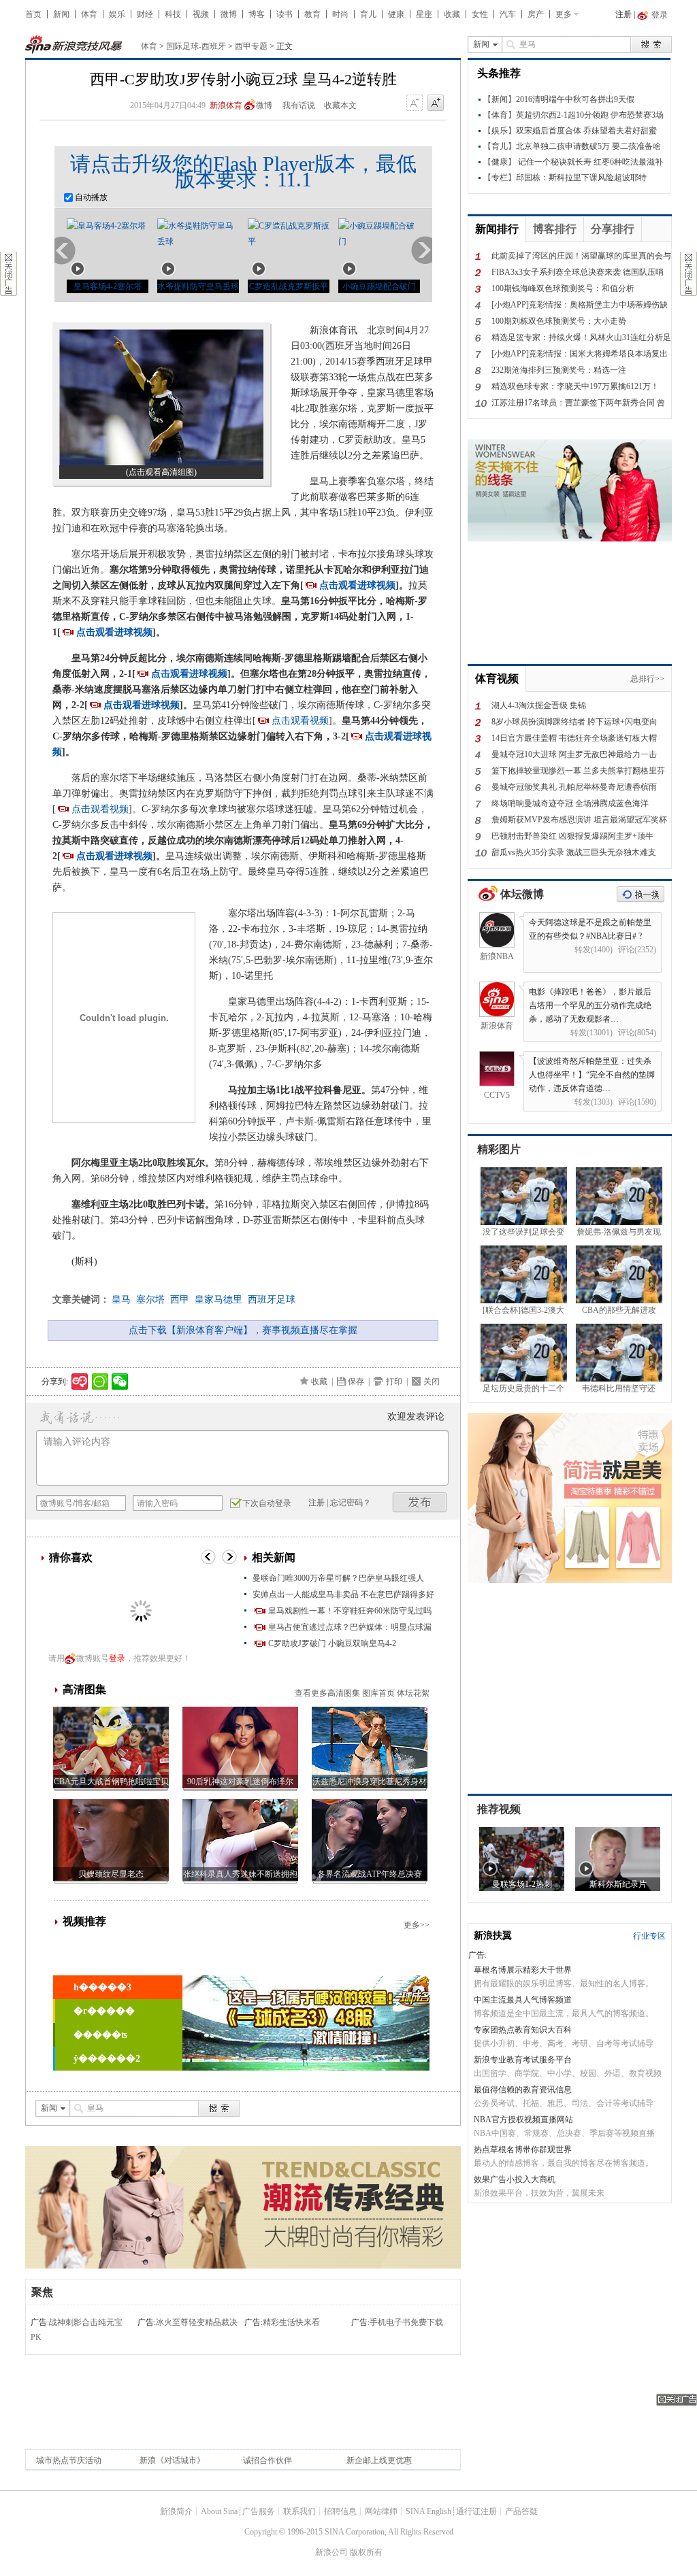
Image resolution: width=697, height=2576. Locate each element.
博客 (257, 14)
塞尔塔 (150, 1300)
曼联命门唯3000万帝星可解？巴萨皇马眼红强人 (338, 1578)
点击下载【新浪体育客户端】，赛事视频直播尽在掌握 (243, 1330)
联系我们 (299, 2511)
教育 (312, 14)
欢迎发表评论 (416, 1417)
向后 (421, 251)
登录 (117, 1658)
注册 (623, 14)
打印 (394, 1382)
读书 (285, 14)
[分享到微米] (80, 1382)
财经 (145, 14)
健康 (396, 14)
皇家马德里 (218, 1300)
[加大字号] (436, 103)
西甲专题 (251, 46)
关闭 (432, 1382)
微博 (229, 14)
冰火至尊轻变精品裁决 (197, 2322)
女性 (480, 14)
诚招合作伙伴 (268, 2460)
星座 (424, 14)
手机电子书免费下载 (406, 2322)
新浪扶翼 (493, 1936)
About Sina (219, 2511)
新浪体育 (226, 105)
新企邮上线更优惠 (379, 2460)
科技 (173, 14)
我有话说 (299, 105)
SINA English (428, 2511)
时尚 (340, 14)
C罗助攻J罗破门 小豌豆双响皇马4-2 (332, 1643)
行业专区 (649, 1936)
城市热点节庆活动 (69, 2460)
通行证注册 (476, 2511)
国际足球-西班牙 (196, 46)
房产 (536, 14)
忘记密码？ (351, 1503)
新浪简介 (176, 2511)
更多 (564, 14)
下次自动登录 (267, 1503)
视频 (201, 14)
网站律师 (381, 2511)
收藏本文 (340, 105)
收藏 (452, 14)
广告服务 (259, 2511)
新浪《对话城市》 (172, 2460)
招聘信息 (340, 2511)
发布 (420, 1502)
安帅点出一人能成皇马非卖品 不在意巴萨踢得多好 (343, 1594)
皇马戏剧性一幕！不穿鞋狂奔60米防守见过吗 (350, 1611)
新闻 (61, 14)
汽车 (508, 14)
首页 (33, 14)
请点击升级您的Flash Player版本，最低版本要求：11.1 (243, 171)
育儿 (368, 14)
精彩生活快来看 (291, 2322)
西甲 (180, 1300)
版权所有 (366, 2552)
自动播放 (90, 197)
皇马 (121, 1300)
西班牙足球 (272, 1300)
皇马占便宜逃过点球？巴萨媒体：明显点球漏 (350, 1627)
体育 (89, 14)
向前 (65, 251)
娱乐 (117, 14)
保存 (356, 1382)
